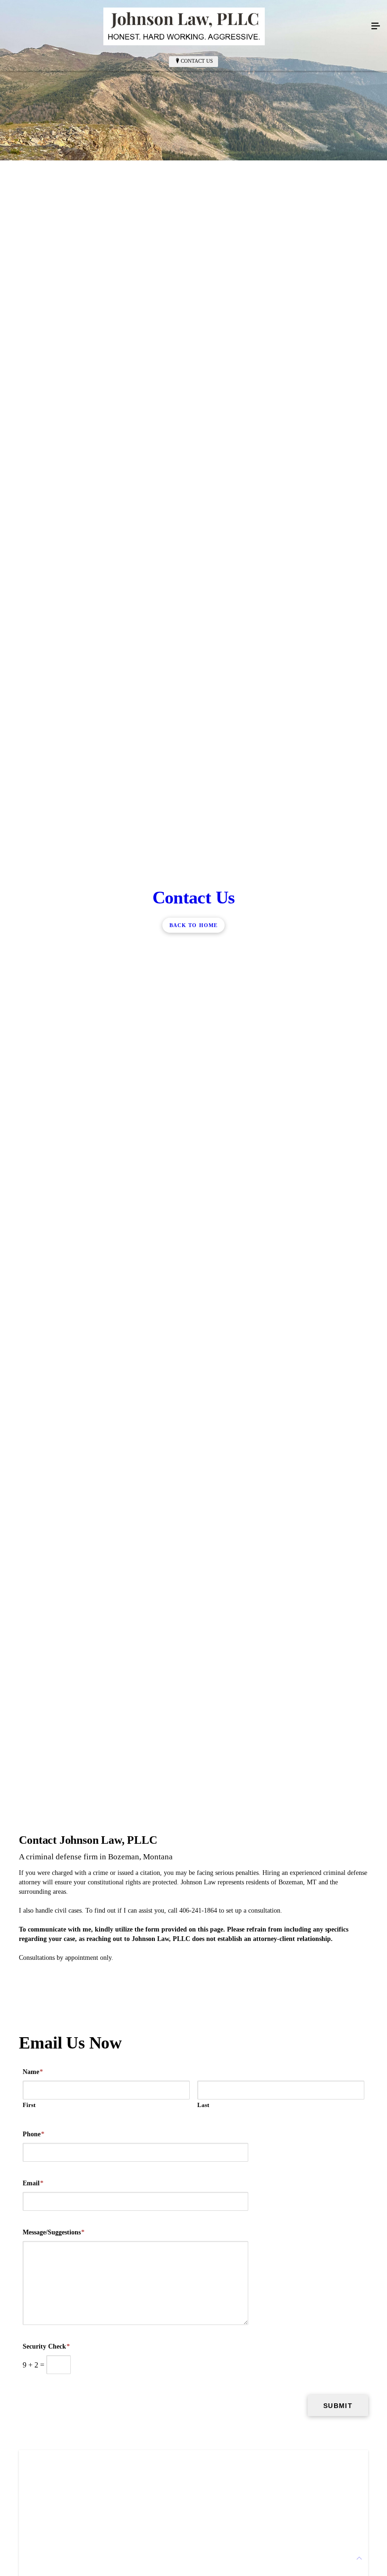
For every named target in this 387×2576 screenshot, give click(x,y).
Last (203, 2105)
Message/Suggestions (54, 2232)
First (29, 2105)
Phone (34, 2134)
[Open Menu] (376, 26)
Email (33, 2183)
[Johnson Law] (184, 26)
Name (33, 2072)
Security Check (46, 2346)
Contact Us (197, 61)
